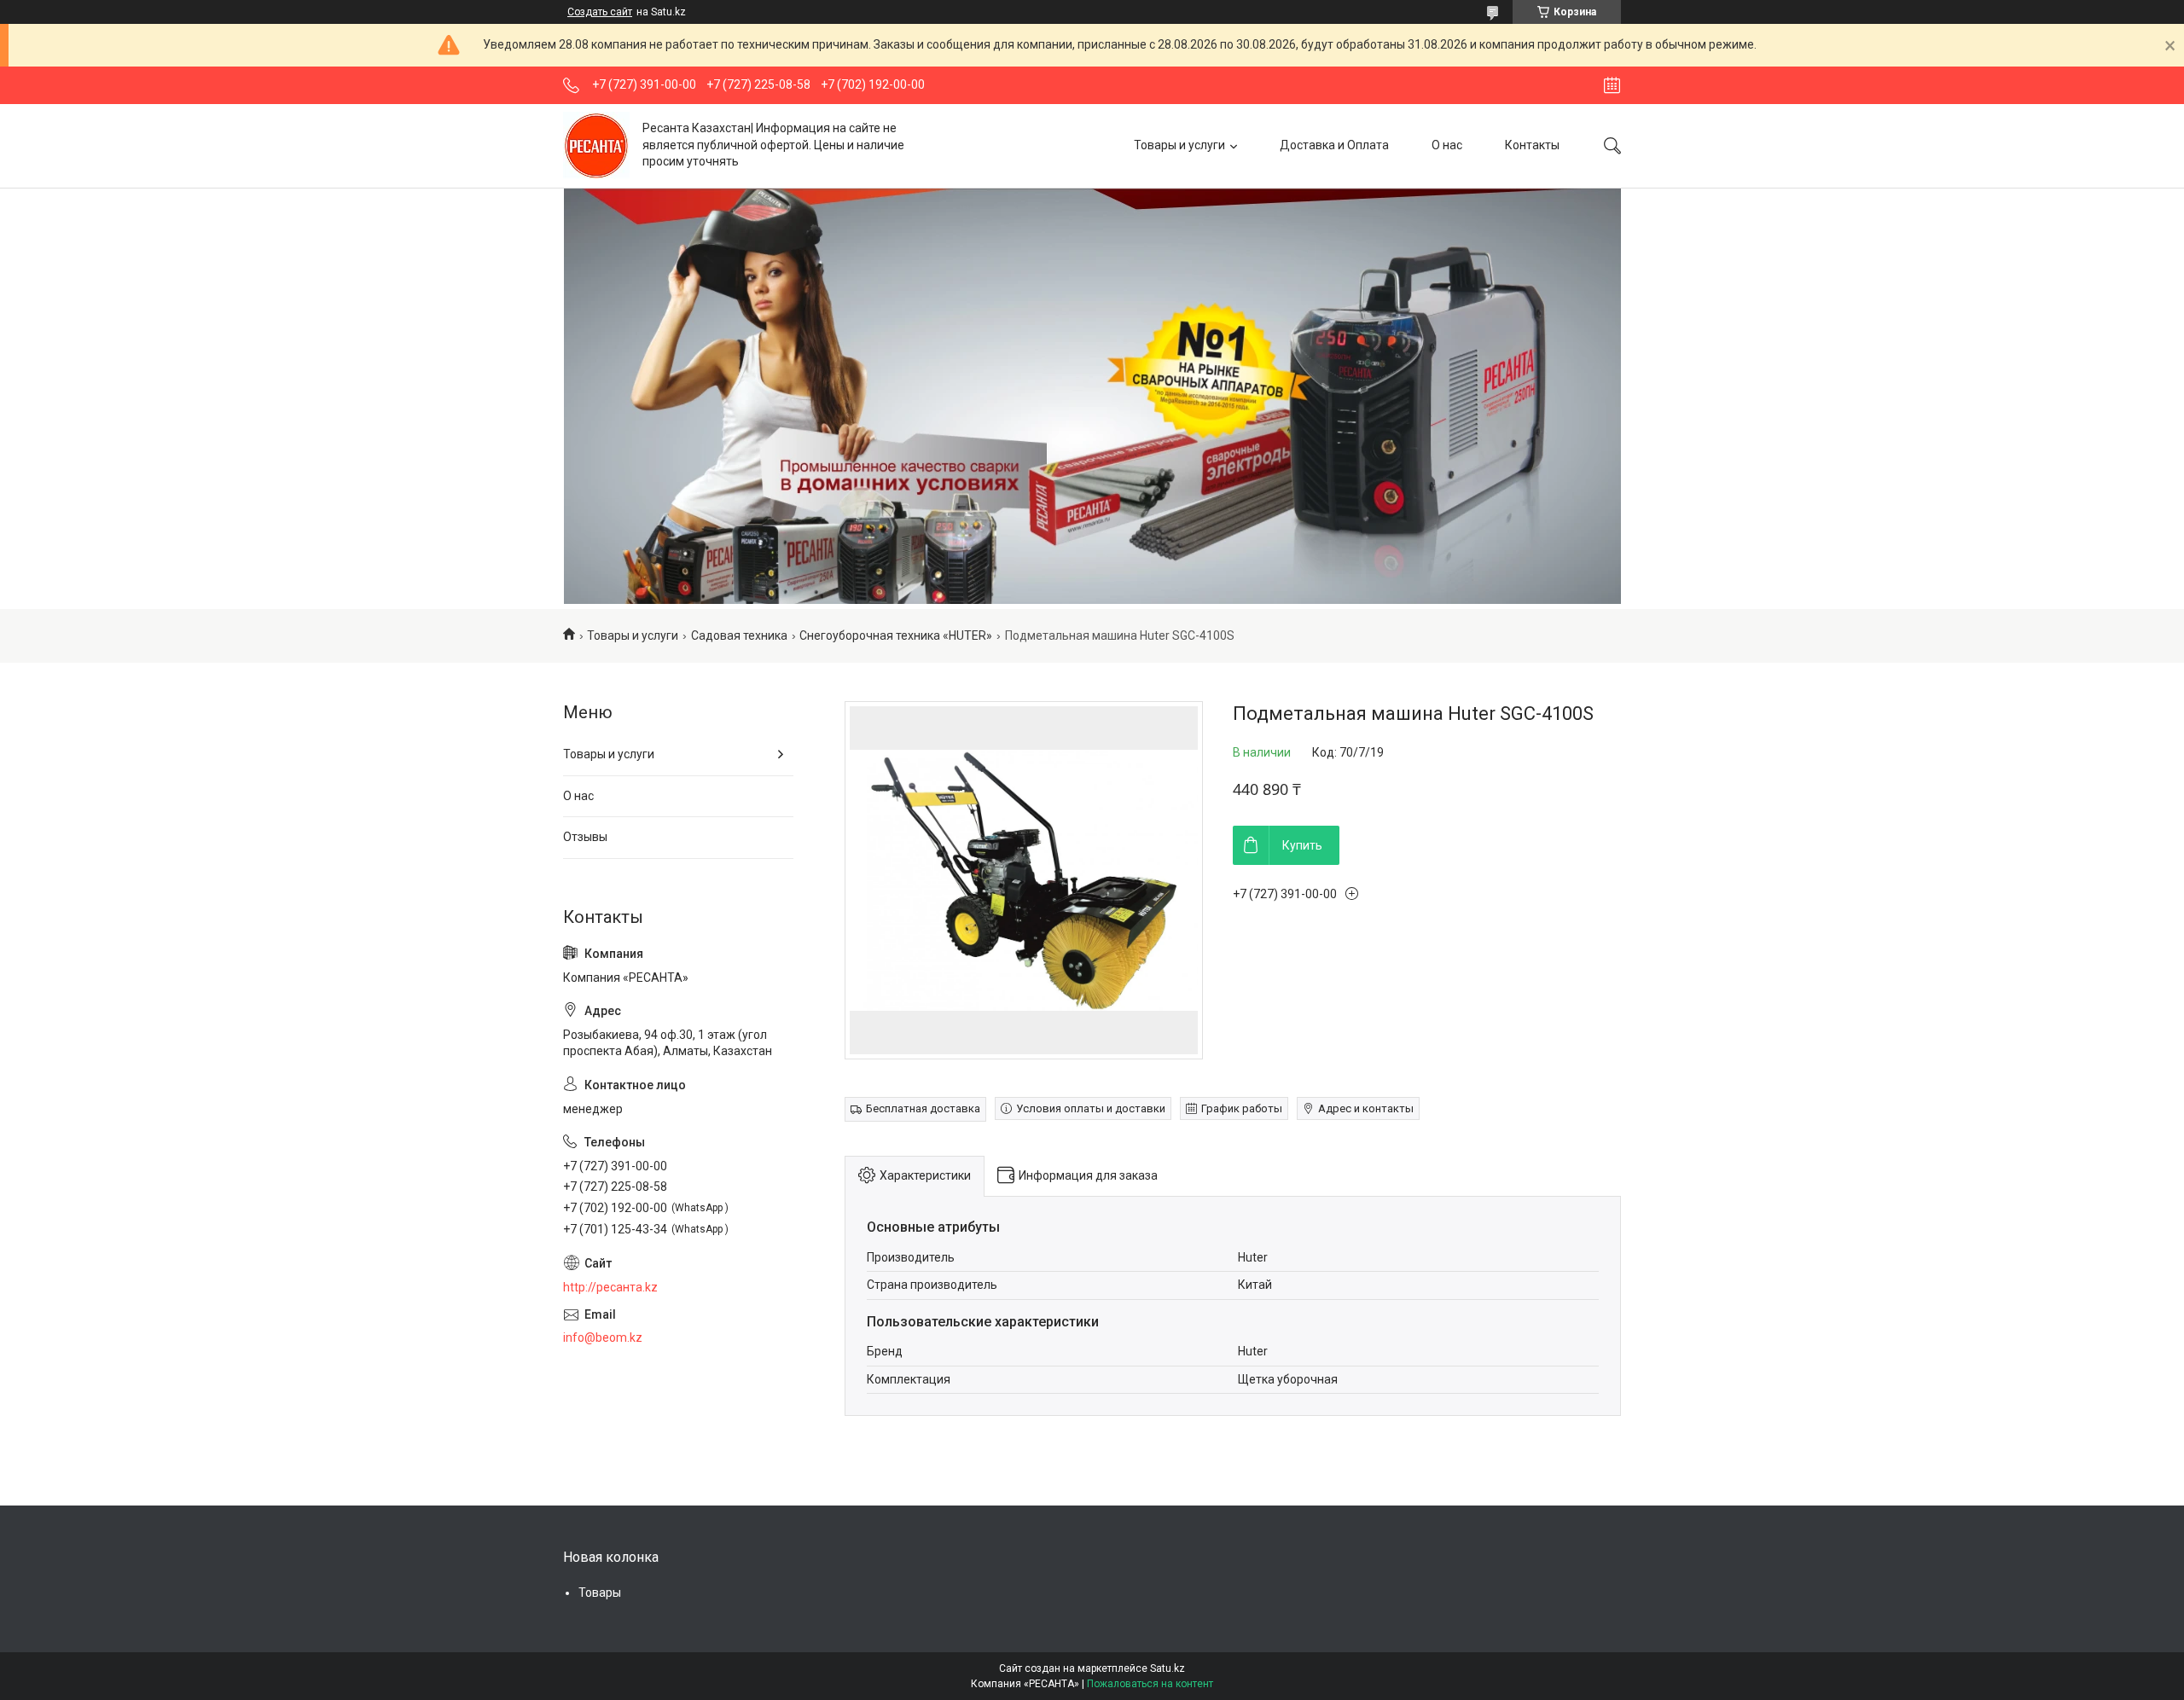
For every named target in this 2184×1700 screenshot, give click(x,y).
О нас (1447, 145)
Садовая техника (739, 635)
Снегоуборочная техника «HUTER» (896, 635)
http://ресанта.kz (610, 1287)
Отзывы (585, 837)
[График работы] (1612, 85)
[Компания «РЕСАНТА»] (596, 145)
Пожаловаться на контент (1150, 1684)
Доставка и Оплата (1334, 145)
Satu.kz (1168, 1668)
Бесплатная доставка (923, 1108)
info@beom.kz (603, 1337)
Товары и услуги (1179, 145)
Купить (1302, 845)
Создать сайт (600, 12)
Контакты (1532, 145)
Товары (600, 1593)
